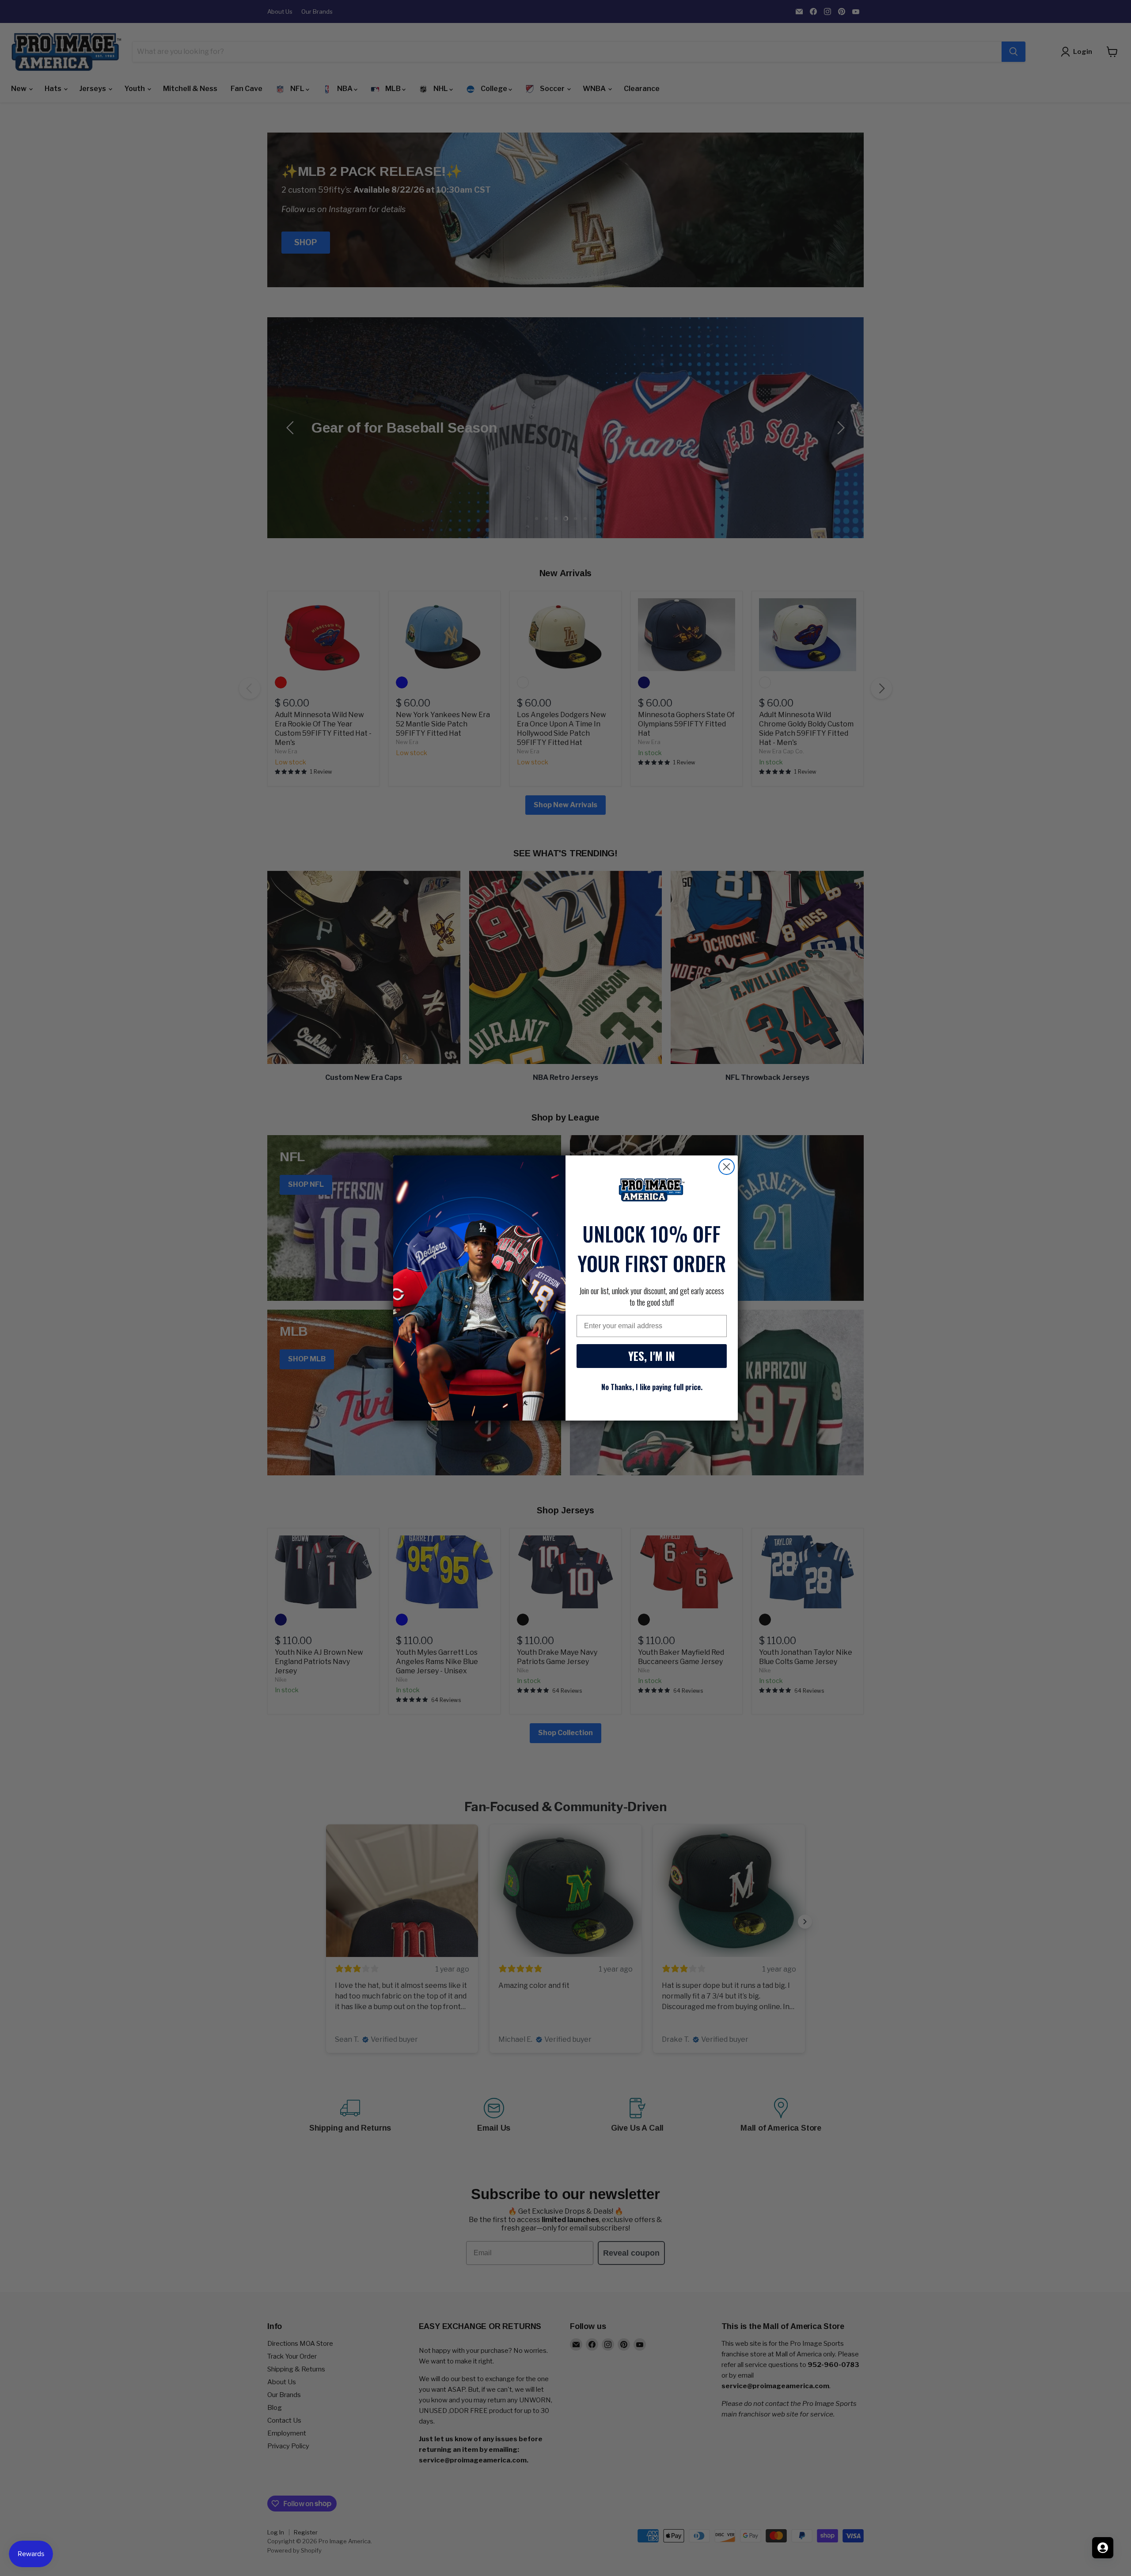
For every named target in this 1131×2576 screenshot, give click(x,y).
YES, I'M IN (652, 1356)
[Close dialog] (727, 1167)
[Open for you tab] (1103, 2548)
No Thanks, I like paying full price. (652, 1387)
